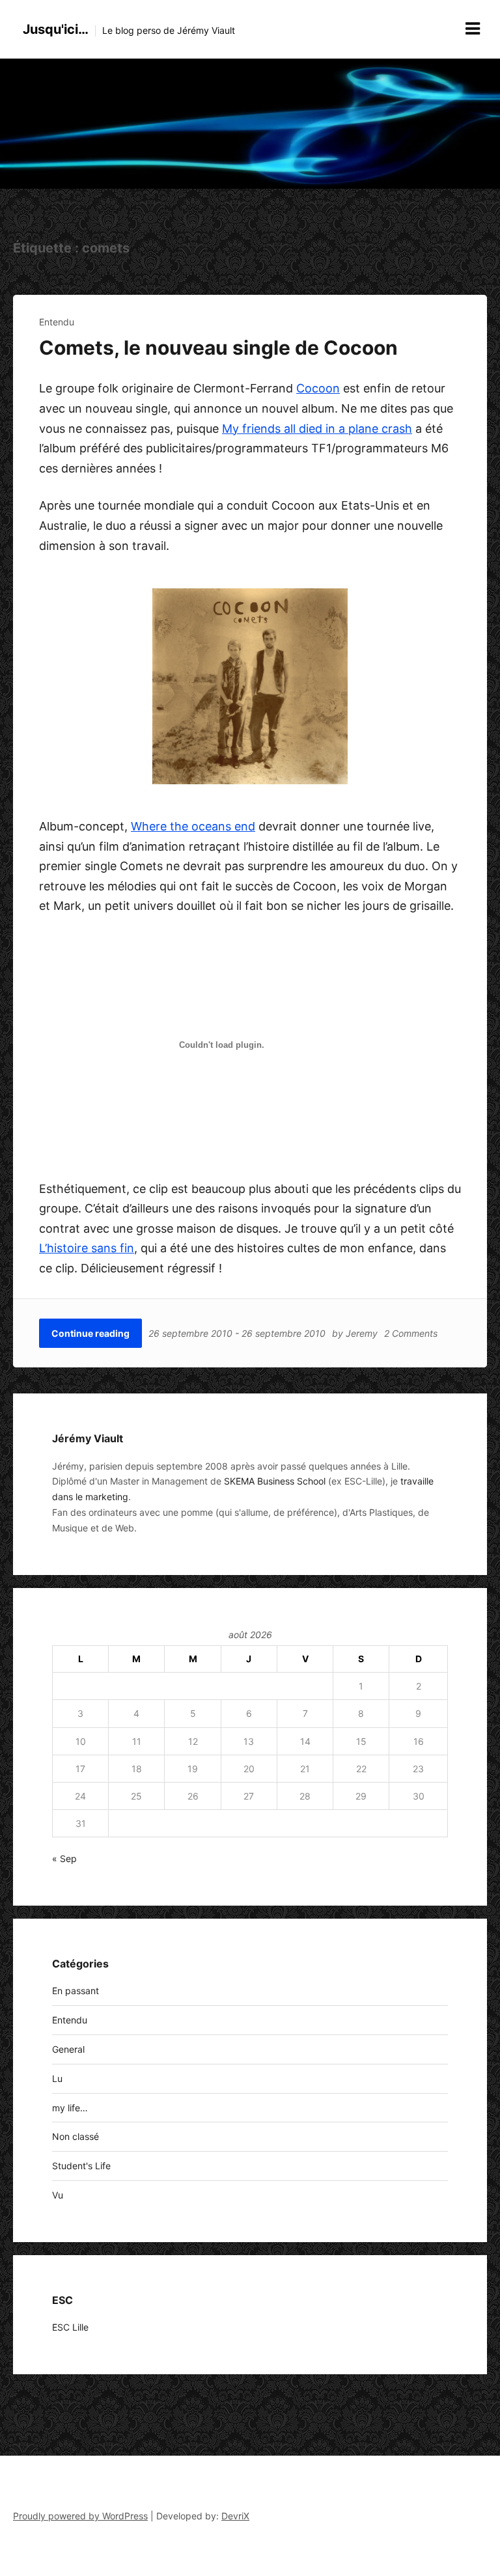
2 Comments (411, 1333)
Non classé (76, 2136)
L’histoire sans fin (87, 1248)
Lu (57, 2078)
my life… (70, 2108)
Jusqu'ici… (56, 29)
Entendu (57, 322)
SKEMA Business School (275, 1481)
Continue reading (90, 1333)
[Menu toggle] (473, 29)
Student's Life (81, 2166)
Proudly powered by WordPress (80, 2516)
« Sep (64, 1858)
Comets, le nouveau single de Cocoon (218, 348)
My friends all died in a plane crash (317, 429)
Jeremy (362, 1333)
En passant (76, 1991)
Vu (58, 2195)
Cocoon (318, 388)
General (68, 2049)
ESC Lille (70, 2327)
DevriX (235, 2516)
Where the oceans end (193, 826)
